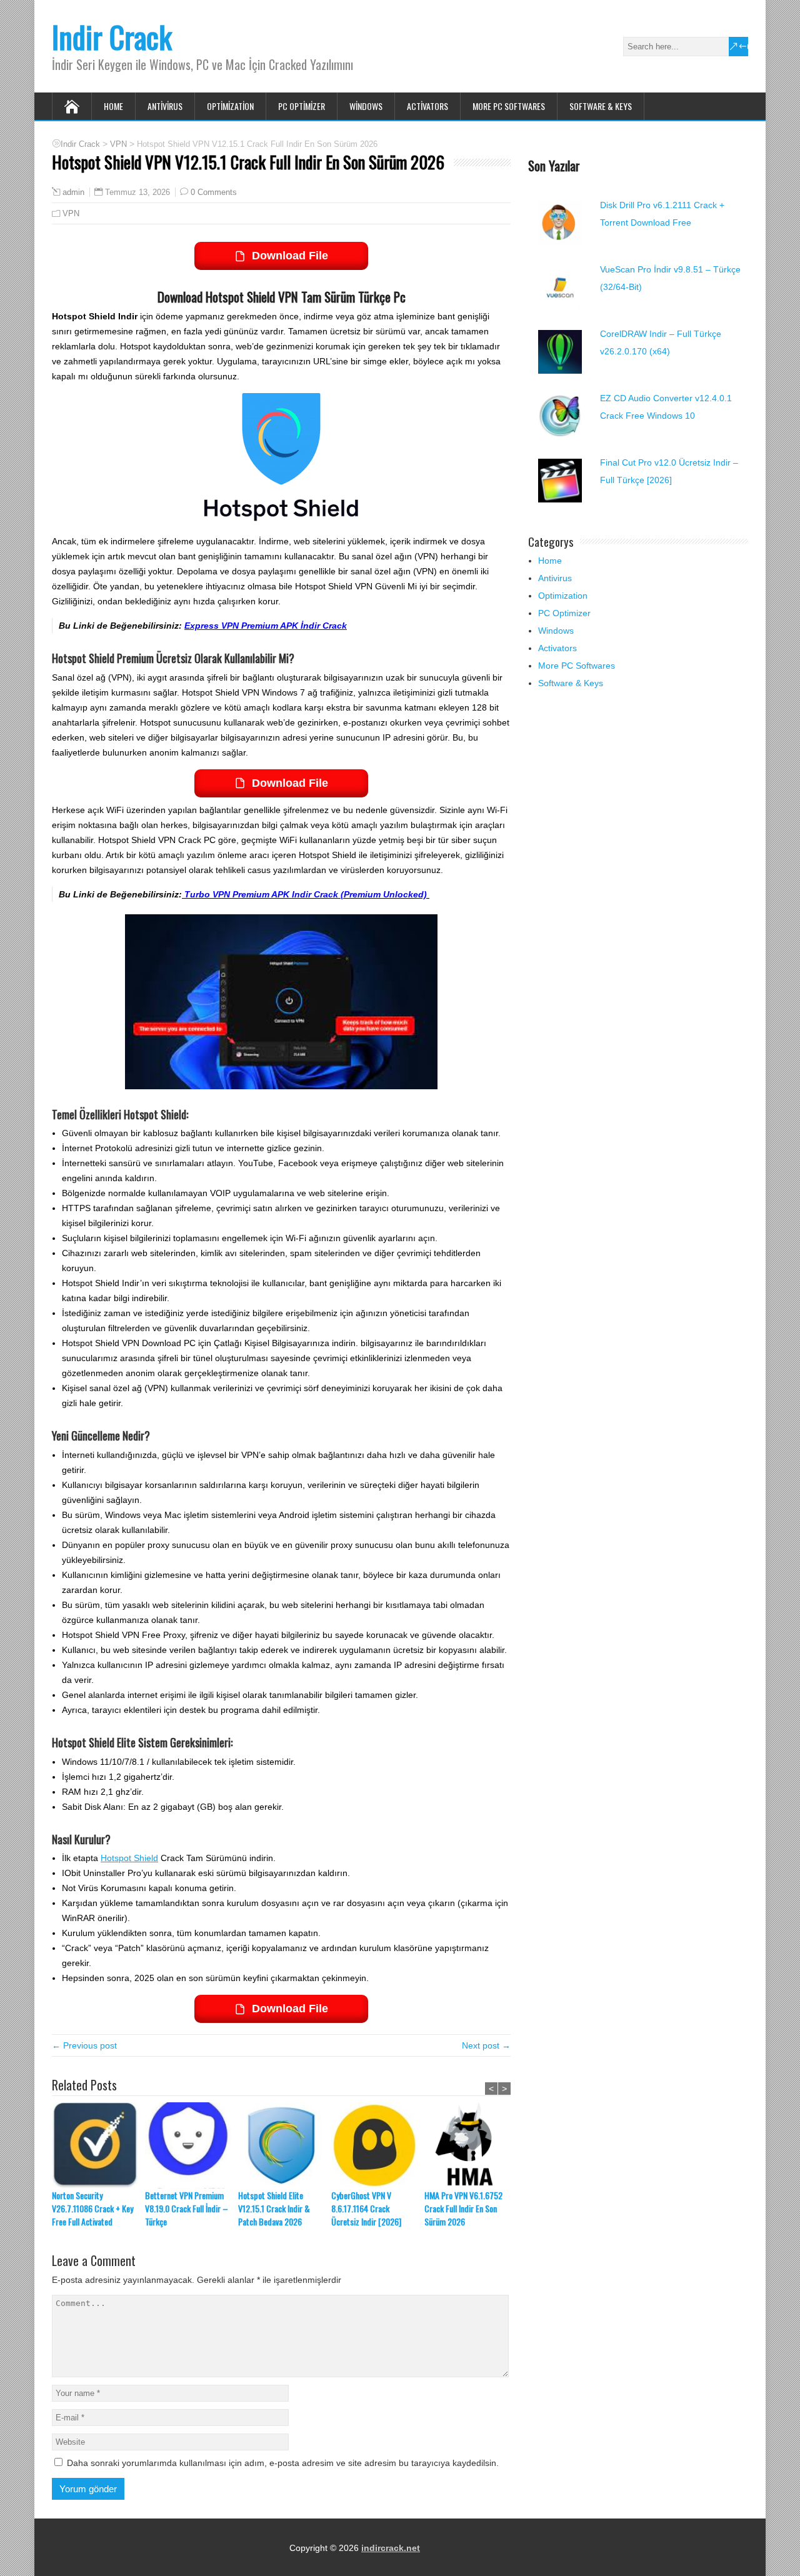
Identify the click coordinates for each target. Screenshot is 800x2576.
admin (73, 192)
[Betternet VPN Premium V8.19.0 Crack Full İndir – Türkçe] (192, 2145)
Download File (290, 256)
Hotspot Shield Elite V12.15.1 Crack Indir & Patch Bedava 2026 (274, 2208)
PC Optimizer (302, 106)
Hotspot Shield (129, 1858)
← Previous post (84, 2045)
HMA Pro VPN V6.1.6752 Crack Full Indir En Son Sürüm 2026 (463, 2208)
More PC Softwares (509, 106)
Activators (427, 106)
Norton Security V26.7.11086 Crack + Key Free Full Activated (92, 2208)
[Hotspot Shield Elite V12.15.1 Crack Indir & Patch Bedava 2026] (285, 2145)
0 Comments (214, 192)
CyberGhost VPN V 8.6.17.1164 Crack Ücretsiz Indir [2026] (366, 2208)
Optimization (230, 106)
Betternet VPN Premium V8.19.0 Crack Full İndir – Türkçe (187, 2208)
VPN (71, 213)
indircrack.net (391, 2548)
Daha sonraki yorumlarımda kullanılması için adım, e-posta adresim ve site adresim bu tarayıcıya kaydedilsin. (283, 2463)
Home (113, 106)
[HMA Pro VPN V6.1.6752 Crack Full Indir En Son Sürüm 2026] (471, 2145)
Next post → (486, 2045)
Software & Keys (601, 106)
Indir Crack (112, 37)
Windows (366, 106)
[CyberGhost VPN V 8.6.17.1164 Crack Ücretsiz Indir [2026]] (378, 2145)
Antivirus (165, 106)
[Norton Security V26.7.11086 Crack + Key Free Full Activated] (98, 2145)
